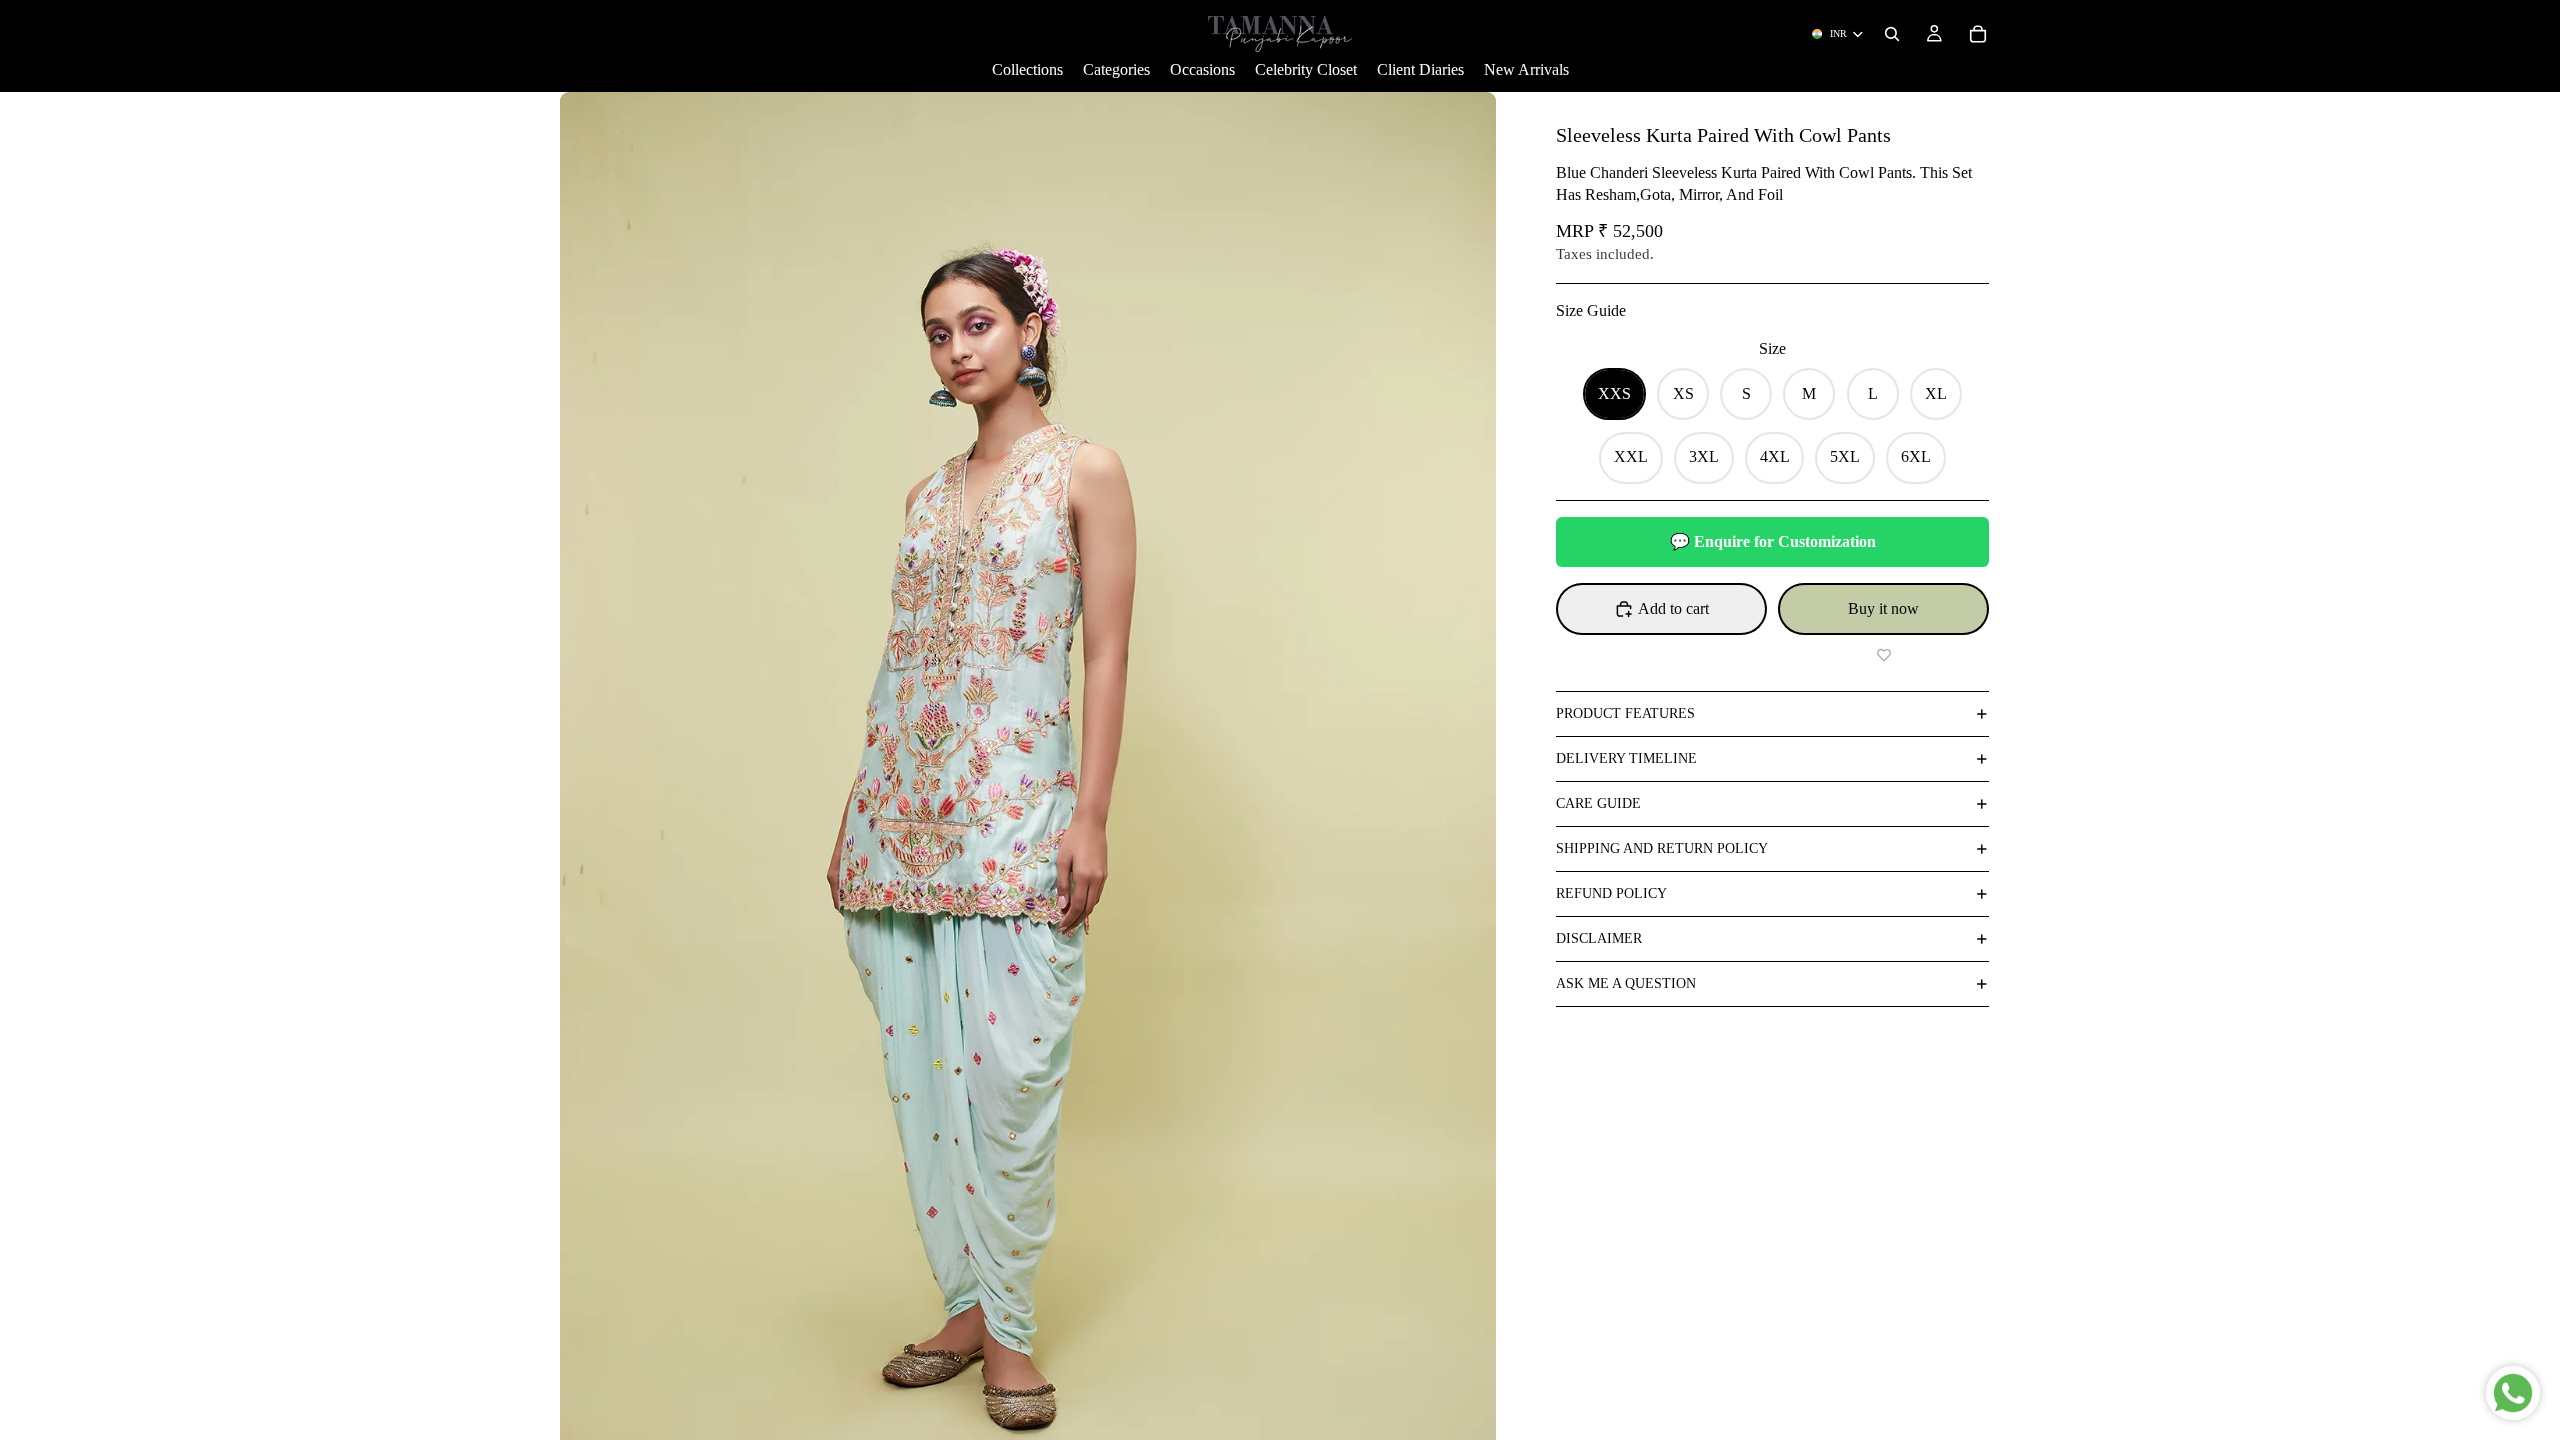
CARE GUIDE (1598, 803)
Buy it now (1883, 608)
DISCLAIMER (1599, 938)
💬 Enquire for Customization (1773, 541)
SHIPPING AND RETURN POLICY (1662, 848)
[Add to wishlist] (1883, 655)
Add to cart (1673, 608)
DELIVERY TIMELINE (1626, 758)
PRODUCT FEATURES (1625, 713)
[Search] (1892, 34)
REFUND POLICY (1611, 893)
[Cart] (1978, 34)
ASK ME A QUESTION (1626, 983)
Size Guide (1591, 310)
